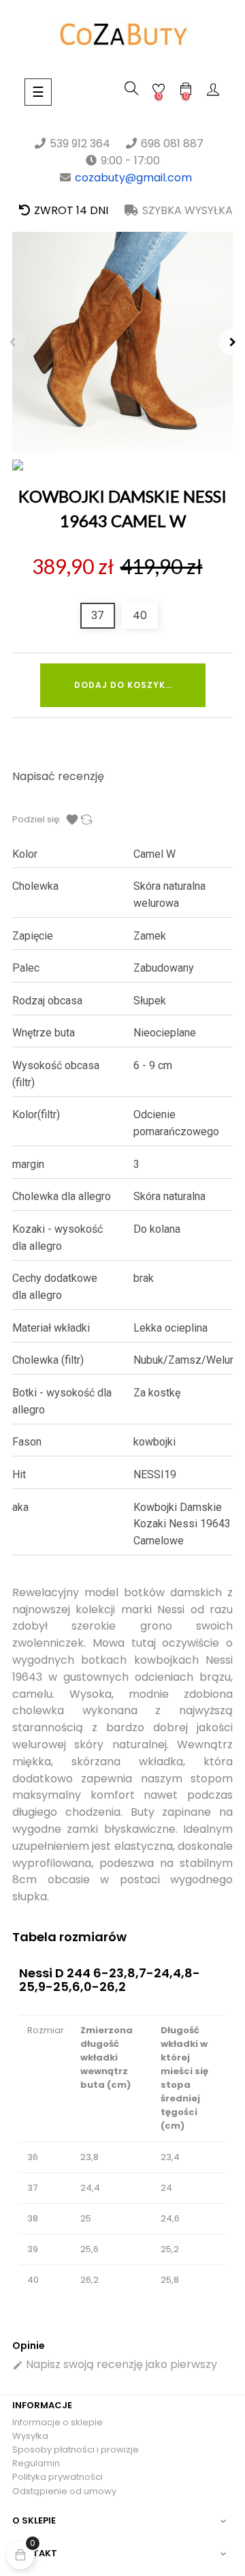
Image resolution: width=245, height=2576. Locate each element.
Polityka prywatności (58, 2477)
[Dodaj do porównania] (86, 820)
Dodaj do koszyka (123, 685)
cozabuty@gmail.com (133, 178)
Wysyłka (30, 2436)
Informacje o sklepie (58, 2422)
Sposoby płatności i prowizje (76, 2450)
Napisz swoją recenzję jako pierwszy (115, 2364)
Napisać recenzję (58, 776)
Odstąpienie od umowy (64, 2491)
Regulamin (36, 2463)
